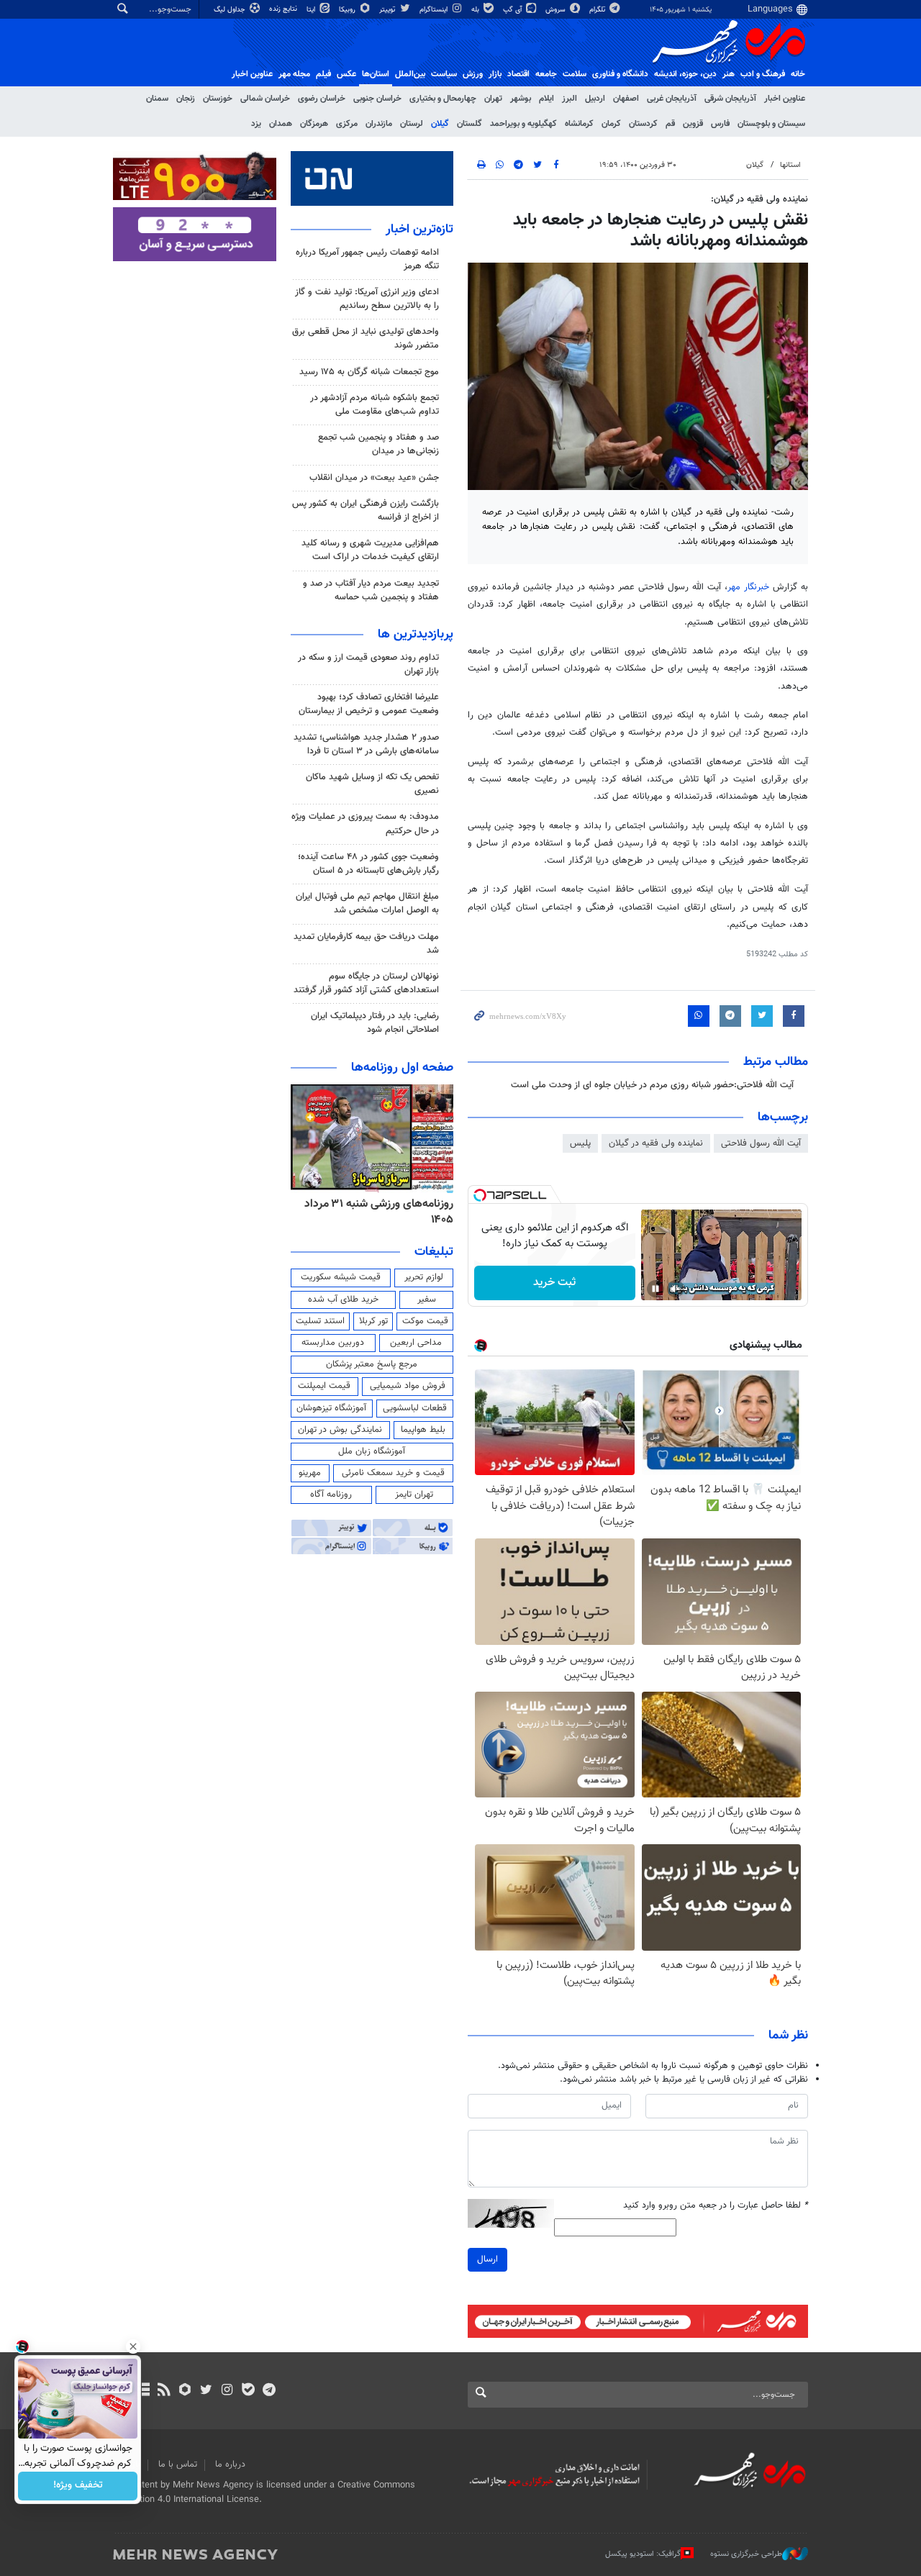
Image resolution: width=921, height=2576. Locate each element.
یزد (256, 124)
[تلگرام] (269, 2391)
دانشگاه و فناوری (620, 74)
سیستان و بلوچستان (771, 124)
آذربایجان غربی (672, 99)
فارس (720, 124)
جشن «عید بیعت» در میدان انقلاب (374, 478)
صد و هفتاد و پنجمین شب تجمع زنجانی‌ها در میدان (378, 444)
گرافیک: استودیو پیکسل (643, 2554)
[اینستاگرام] (227, 2391)
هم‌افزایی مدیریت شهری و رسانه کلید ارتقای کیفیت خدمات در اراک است (370, 550)
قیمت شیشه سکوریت (341, 1277)
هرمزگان (314, 124)
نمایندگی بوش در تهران (340, 1430)
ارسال (487, 2259)
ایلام (546, 99)
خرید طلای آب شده (343, 1300)
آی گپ (513, 10)
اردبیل (595, 99)
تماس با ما (178, 2464)
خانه (798, 74)
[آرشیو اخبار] (143, 2391)
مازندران (379, 124)
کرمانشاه (579, 124)
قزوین (693, 124)
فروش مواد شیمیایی (408, 1386)
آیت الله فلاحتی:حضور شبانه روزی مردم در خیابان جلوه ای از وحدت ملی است (652, 1085)
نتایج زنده (284, 9)
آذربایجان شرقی (730, 99)
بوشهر (521, 99)
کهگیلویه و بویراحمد (523, 124)
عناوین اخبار (785, 99)
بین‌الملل (410, 74)
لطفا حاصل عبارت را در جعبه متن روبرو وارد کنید (716, 2206)
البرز (570, 99)
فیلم (323, 74)
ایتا (312, 10)
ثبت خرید (554, 1283)
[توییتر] (206, 2391)
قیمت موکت (425, 1321)
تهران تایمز (414, 1495)
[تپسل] (480, 1195)
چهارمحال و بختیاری (443, 99)
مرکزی (347, 124)
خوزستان (218, 99)
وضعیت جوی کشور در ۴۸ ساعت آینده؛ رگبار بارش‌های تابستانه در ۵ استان (368, 864)
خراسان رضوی (322, 99)
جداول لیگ (231, 10)
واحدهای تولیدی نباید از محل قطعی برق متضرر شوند (366, 339)
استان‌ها (376, 74)
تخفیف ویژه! (78, 2486)
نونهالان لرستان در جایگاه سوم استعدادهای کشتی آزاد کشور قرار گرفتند (366, 983)
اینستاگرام (435, 10)
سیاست (444, 74)
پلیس (580, 1143)
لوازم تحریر (424, 1277)
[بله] (248, 2391)
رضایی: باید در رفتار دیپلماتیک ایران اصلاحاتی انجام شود (375, 1023)
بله (476, 10)
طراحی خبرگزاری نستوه (746, 2554)
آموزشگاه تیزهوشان (331, 1408)
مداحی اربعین (416, 1343)
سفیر (427, 1300)
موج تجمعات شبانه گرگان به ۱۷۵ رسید (369, 372)
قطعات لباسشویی (415, 1408)
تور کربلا (373, 1321)
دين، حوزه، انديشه (685, 74)
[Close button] (133, 2346)
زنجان (186, 99)
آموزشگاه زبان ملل (372, 1451)
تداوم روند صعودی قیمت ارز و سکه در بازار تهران (368, 665)
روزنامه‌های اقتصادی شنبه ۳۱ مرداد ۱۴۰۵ (375, 1212)
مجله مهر (294, 74)
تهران (493, 99)
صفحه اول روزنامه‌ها (402, 1068)
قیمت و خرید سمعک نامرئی (393, 1473)
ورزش (473, 74)
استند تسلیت (320, 1321)
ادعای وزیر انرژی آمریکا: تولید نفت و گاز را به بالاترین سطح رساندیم (367, 299)
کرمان (611, 124)
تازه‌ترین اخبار (419, 230)
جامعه (546, 74)
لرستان (412, 124)
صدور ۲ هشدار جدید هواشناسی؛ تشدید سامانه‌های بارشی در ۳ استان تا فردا (366, 744)
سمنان (157, 99)
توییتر (388, 10)
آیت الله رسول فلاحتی (761, 1143)
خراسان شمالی (265, 99)
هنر (729, 74)
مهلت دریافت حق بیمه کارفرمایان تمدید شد (366, 944)
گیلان (440, 124)
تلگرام (598, 10)
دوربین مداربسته (333, 1343)
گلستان (469, 124)
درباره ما (230, 2464)
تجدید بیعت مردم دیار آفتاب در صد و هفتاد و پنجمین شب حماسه (371, 590)
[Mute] (676, 1289)
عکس (346, 74)
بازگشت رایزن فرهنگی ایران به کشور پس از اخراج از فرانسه (366, 511)
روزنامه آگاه (331, 1495)
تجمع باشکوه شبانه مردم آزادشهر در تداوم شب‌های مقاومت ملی (375, 405)
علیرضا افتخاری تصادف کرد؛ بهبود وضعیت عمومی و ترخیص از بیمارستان (369, 704)
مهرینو (310, 1473)
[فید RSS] (164, 2391)
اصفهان (626, 99)
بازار (495, 74)
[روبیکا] (185, 2391)
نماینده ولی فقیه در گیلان (656, 1143)
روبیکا (348, 10)
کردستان (643, 124)
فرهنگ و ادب (763, 74)
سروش (557, 10)
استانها (790, 165)
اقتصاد (518, 74)
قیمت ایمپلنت (324, 1386)
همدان (281, 124)
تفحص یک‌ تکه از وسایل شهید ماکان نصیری (372, 784)
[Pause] (655, 1289)
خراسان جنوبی (377, 99)
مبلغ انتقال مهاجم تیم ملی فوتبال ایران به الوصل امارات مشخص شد (367, 903)
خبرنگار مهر (750, 587)
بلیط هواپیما (423, 1430)
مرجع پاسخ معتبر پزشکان (372, 1364)
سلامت (575, 74)
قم (670, 124)
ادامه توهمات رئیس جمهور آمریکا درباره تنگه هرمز (367, 259)
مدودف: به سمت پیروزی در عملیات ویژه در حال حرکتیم (365, 824)
